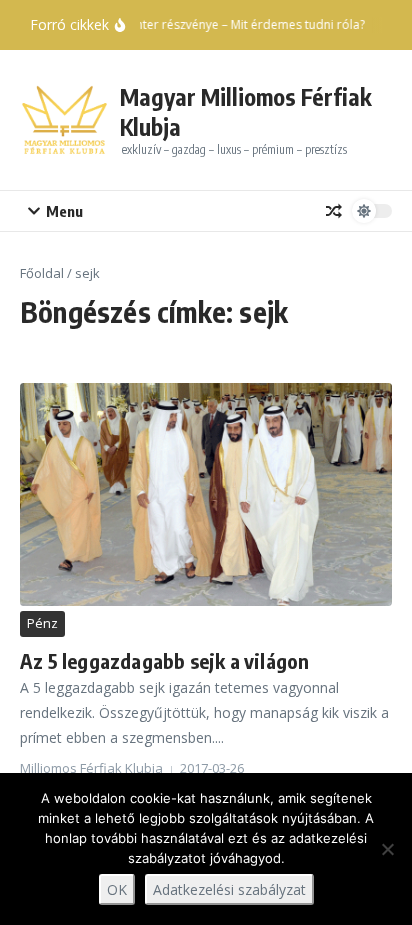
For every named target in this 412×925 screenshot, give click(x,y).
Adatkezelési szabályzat (229, 889)
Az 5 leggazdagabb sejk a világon (164, 660)
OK (117, 889)
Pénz (42, 623)
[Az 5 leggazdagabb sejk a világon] (206, 494)
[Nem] (387, 849)
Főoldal (42, 273)
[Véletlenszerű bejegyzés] (334, 211)
